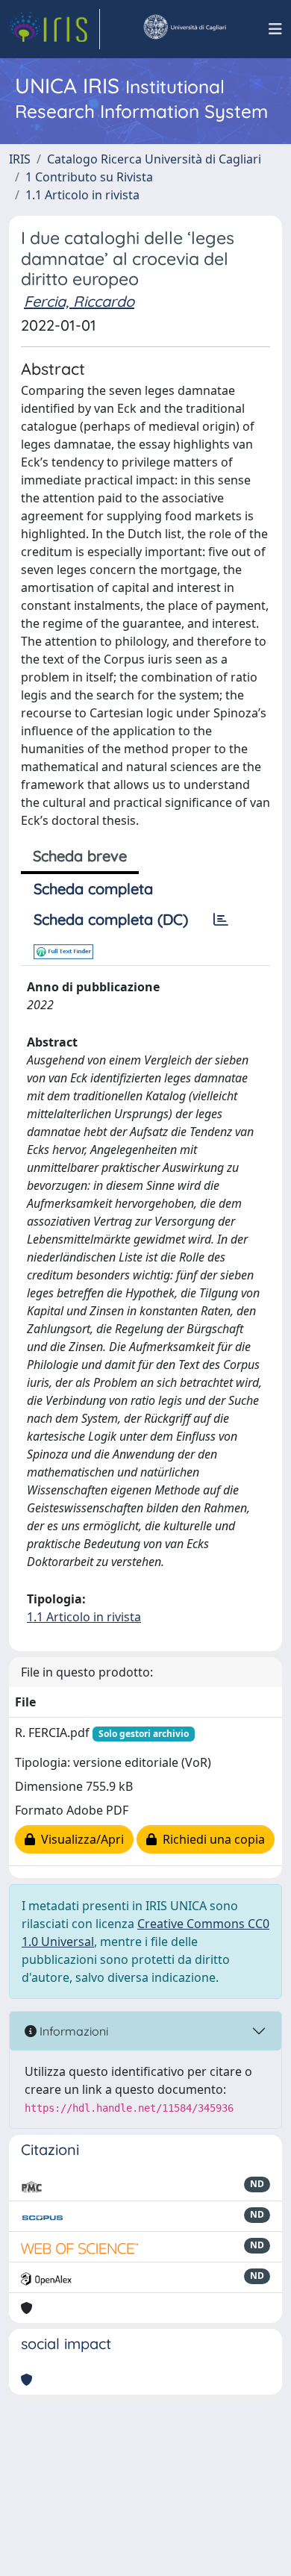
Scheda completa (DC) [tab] (111, 919)
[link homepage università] (184, 29)
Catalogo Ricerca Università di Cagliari (154, 159)
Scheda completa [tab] (93, 889)
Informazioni (72, 2031)
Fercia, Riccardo (79, 301)
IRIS (20, 159)
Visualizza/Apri (79, 1839)
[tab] (221, 920)
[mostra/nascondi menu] (275, 29)
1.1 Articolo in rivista (82, 195)
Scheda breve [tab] (80, 856)
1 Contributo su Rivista (89, 177)
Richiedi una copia (211, 1839)
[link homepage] (54, 29)
